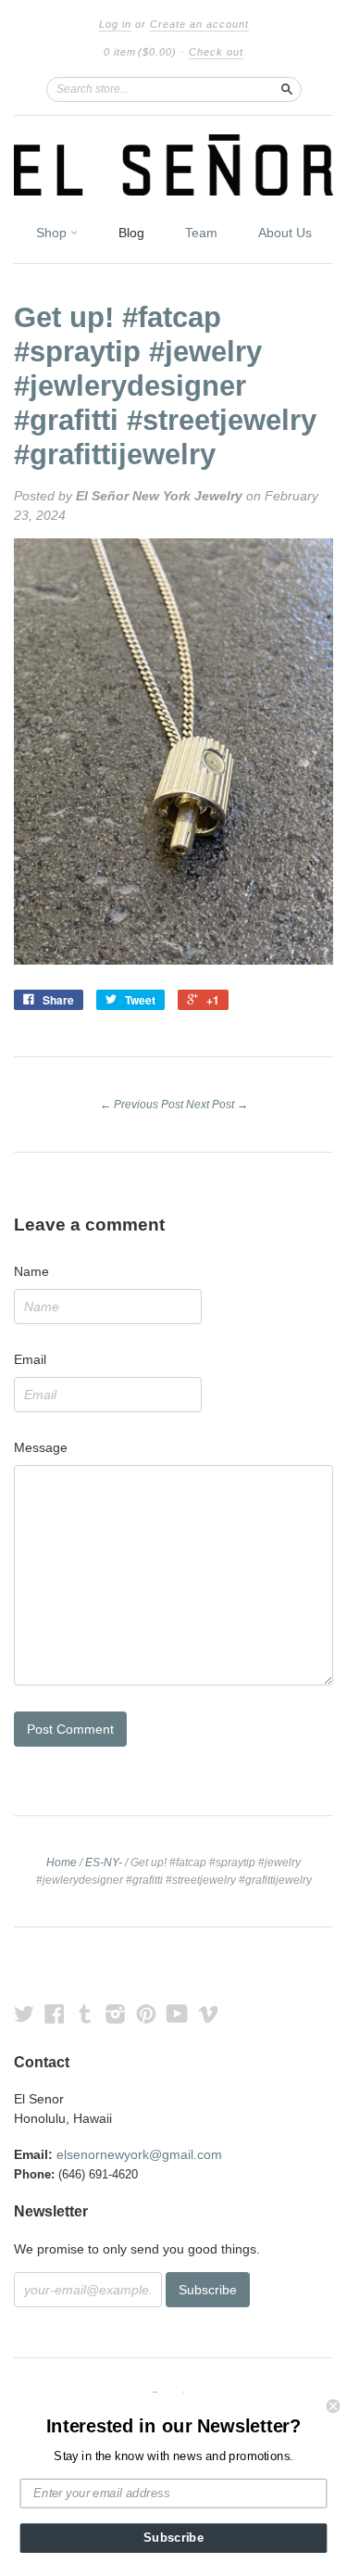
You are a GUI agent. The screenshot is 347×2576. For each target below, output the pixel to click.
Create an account (199, 24)
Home (62, 1863)
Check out (216, 52)
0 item (140, 52)
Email (30, 1359)
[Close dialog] (334, 2406)
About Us (285, 233)
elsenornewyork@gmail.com (139, 2154)
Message (41, 1447)
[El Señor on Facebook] (55, 2014)
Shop (53, 233)
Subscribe (173, 2538)
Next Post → (217, 1105)
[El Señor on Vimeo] (208, 2014)
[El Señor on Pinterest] (146, 2014)
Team (201, 233)
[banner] (173, 165)
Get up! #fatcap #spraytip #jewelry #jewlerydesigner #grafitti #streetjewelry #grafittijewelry (165, 386)
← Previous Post (142, 1105)
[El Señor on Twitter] (24, 2014)
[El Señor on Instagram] (116, 2014)
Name (31, 1271)
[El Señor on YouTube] (177, 2014)
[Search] (287, 89)
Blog (131, 233)
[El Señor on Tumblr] (85, 2014)
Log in (115, 24)
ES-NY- (104, 1863)
